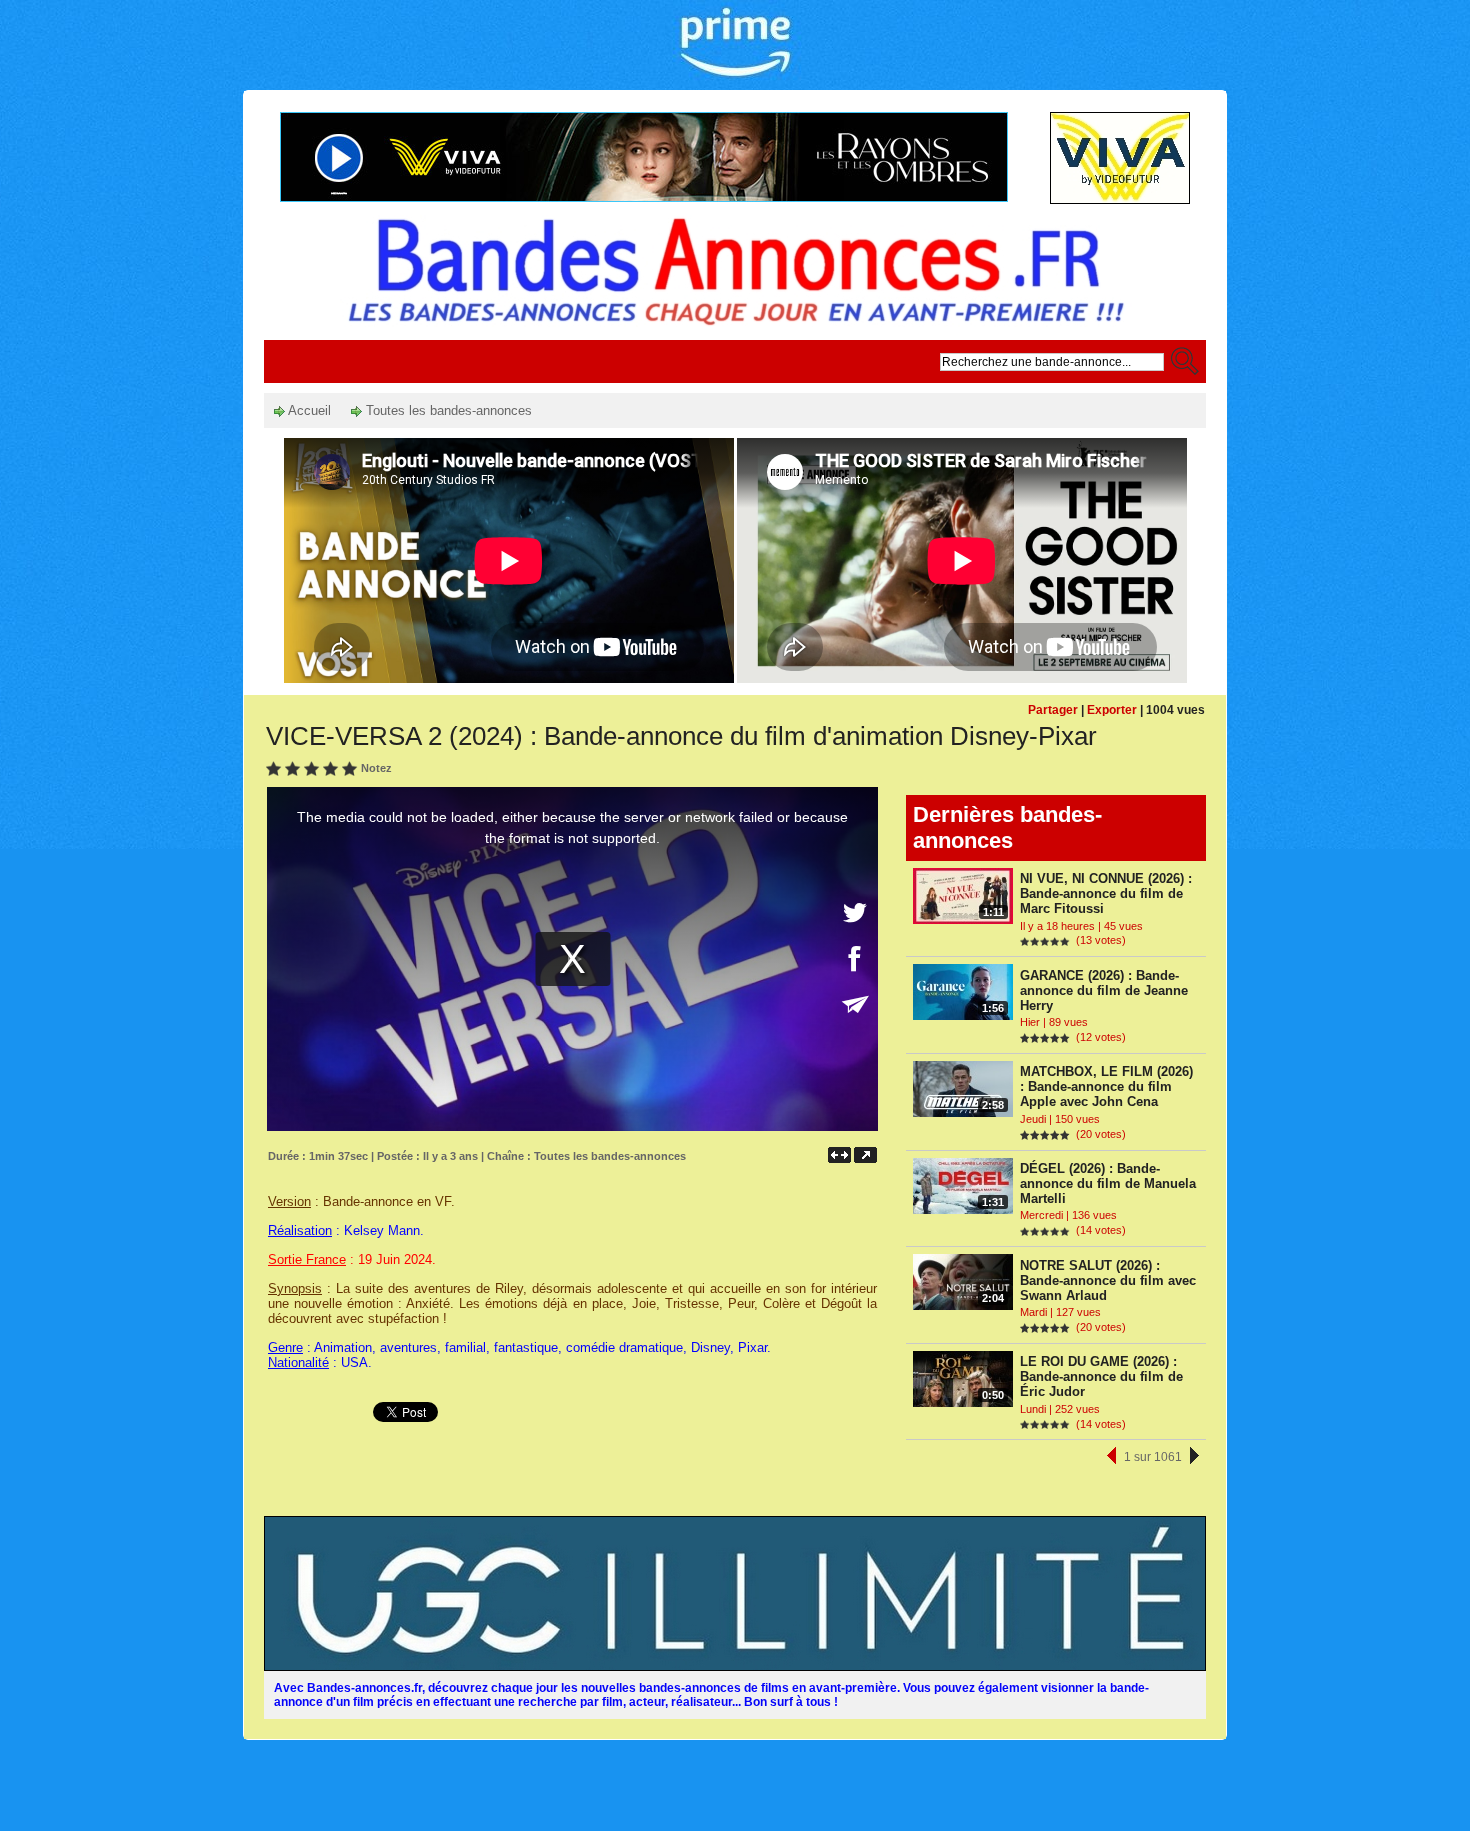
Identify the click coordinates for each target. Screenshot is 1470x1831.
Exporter (1112, 710)
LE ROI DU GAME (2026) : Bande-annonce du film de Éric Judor (1101, 1376)
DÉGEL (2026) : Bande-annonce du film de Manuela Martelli (1108, 1183)
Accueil (308, 410)
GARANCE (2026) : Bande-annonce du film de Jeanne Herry (1104, 990)
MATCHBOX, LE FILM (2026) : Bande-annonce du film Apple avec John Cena (1106, 1086)
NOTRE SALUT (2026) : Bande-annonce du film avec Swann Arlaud (1108, 1280)
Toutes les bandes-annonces (447, 410)
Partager (1053, 710)
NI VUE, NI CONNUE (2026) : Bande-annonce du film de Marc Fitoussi (1106, 893)
